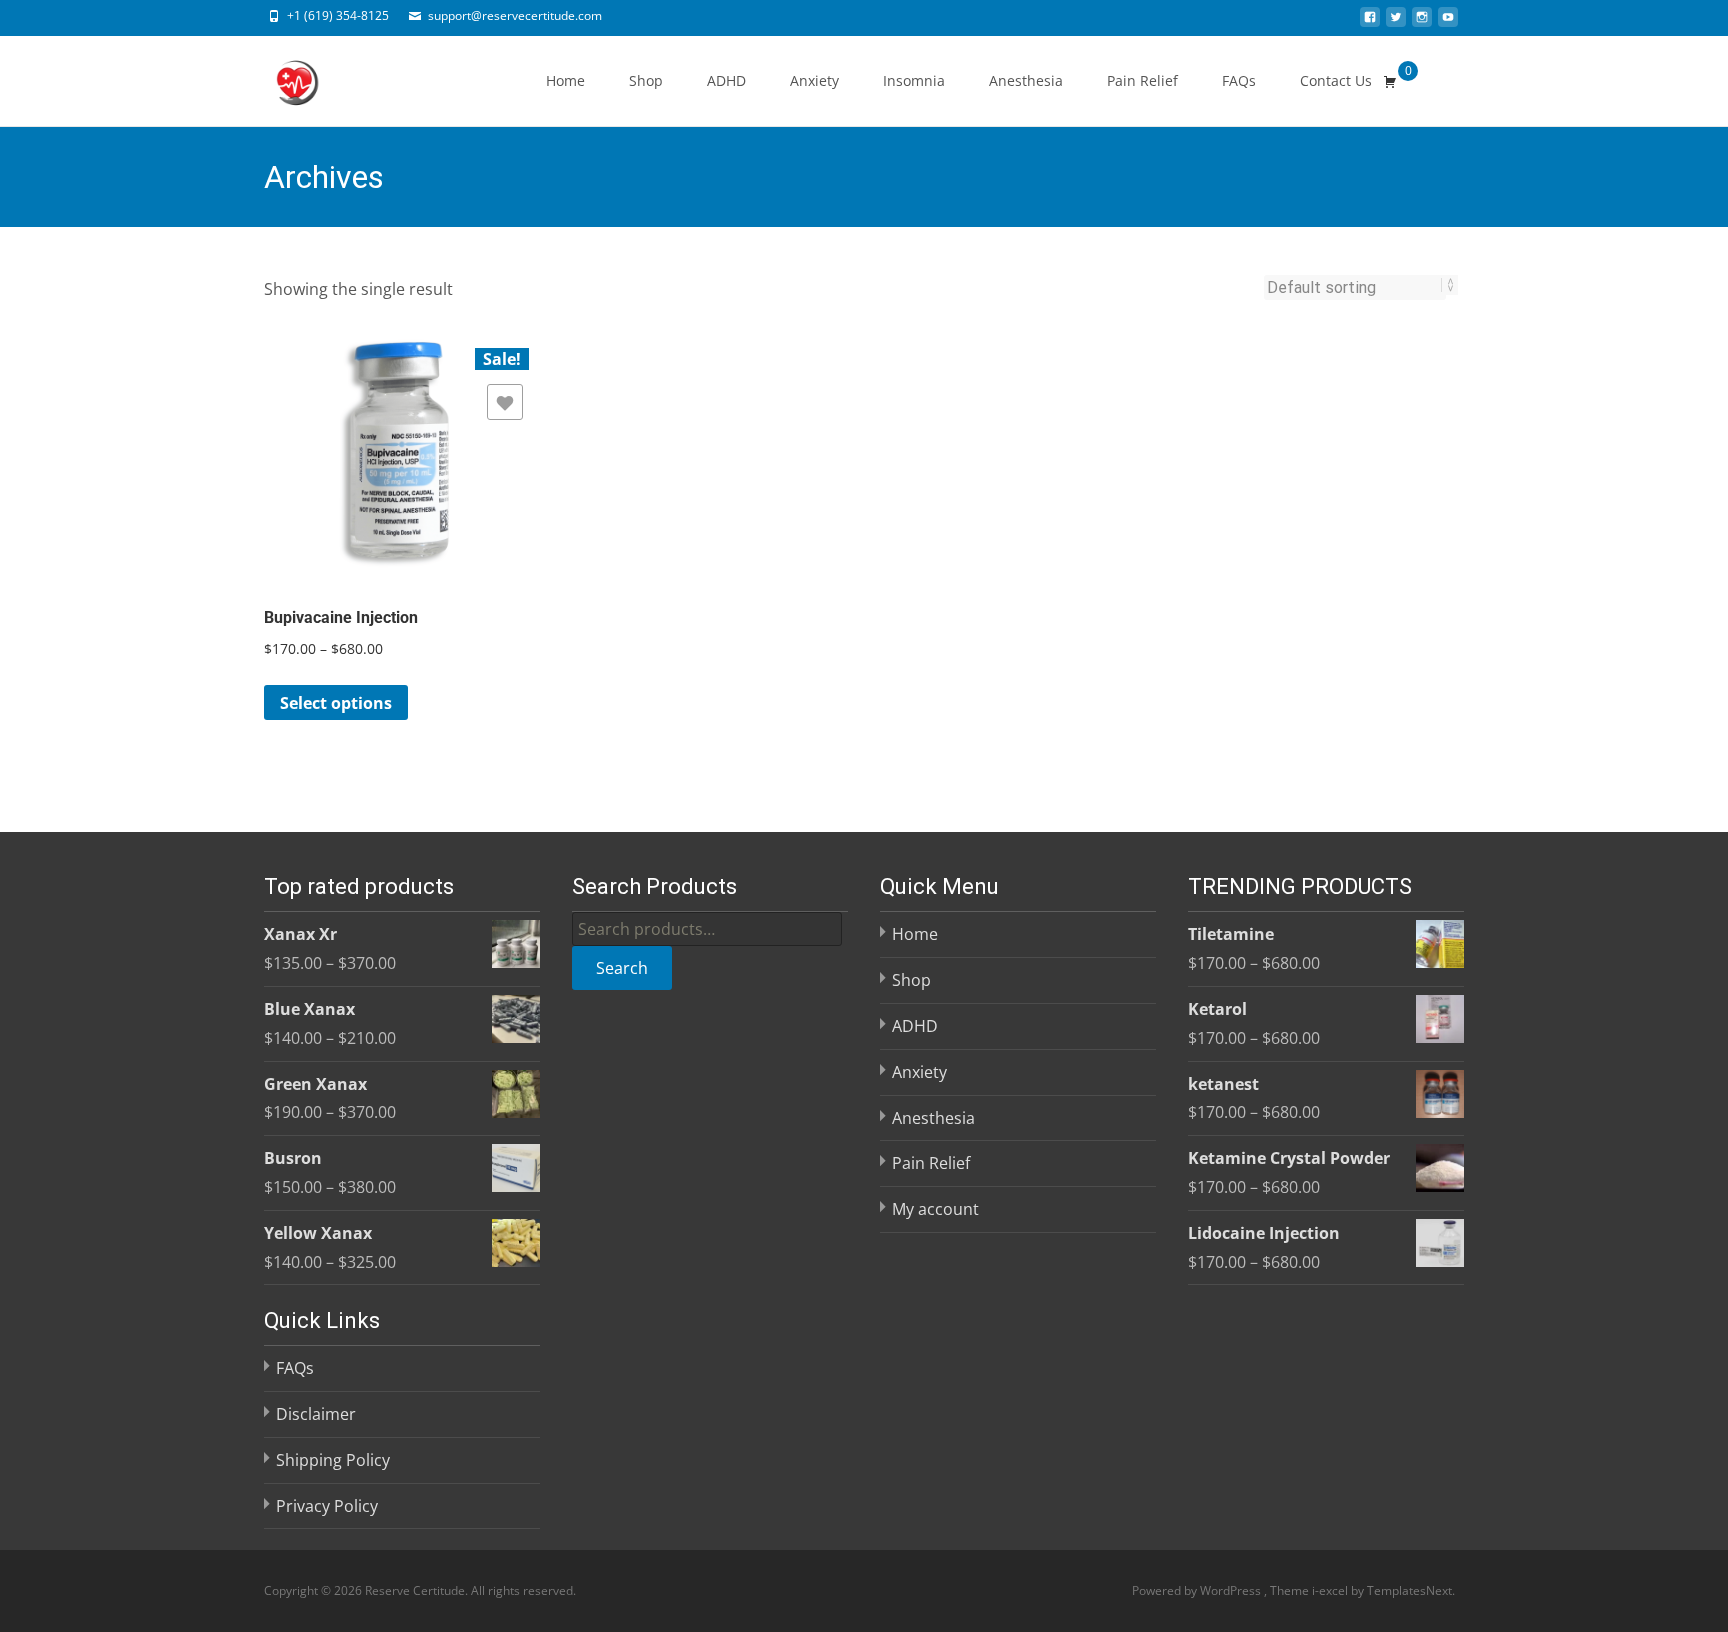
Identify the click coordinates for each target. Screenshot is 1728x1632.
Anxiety (814, 80)
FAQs (1239, 80)
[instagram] (1422, 23)
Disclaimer (316, 1414)
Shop (646, 80)
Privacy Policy (327, 1506)
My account (935, 1209)
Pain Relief (1142, 80)
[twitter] (1396, 23)
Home (565, 80)
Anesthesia (1026, 80)
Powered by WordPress (1198, 1590)
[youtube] (1448, 23)
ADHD (726, 80)
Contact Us (1336, 80)
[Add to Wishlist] (505, 402)
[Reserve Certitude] (280, 76)
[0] (1390, 81)
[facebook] (1370, 23)
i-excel (1331, 1590)
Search (622, 968)
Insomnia (914, 80)
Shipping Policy (333, 1460)
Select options (336, 703)
